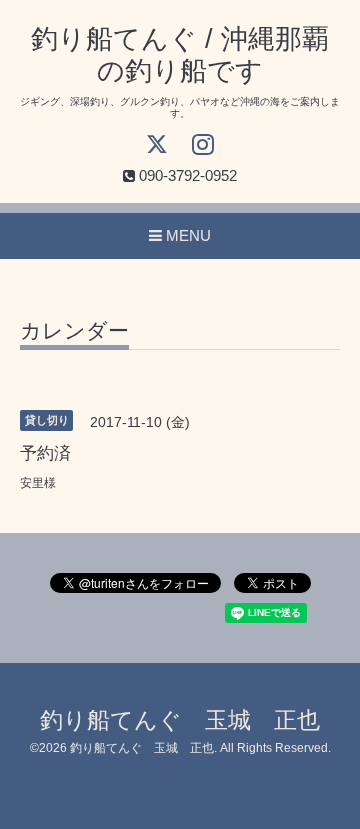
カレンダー (74, 331)
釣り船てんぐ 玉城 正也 (180, 720)
